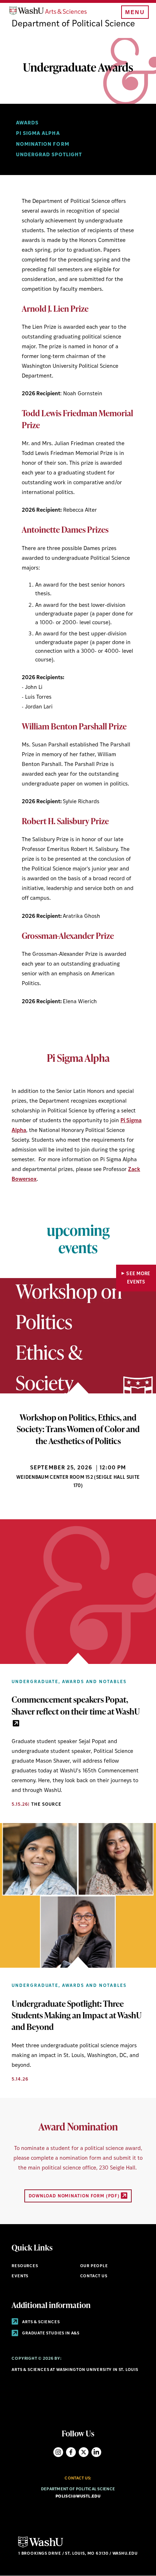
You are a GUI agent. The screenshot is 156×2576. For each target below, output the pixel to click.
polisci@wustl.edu (78, 2497)
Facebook (71, 2452)
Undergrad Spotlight (49, 155)
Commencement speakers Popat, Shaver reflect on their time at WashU (76, 1705)
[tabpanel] (78, 1399)
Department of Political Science (73, 24)
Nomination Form (42, 144)
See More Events (138, 1278)
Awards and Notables (94, 1682)
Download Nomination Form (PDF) (75, 2196)
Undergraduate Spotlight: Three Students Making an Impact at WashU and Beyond (77, 2015)
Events (20, 2276)
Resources (25, 2266)
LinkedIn (96, 2452)
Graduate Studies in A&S (50, 2334)
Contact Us (94, 2276)
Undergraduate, (36, 1682)
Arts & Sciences (40, 2322)
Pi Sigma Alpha (38, 134)
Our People (94, 2266)
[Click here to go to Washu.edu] (41, 2547)
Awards (27, 123)
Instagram (58, 2452)
